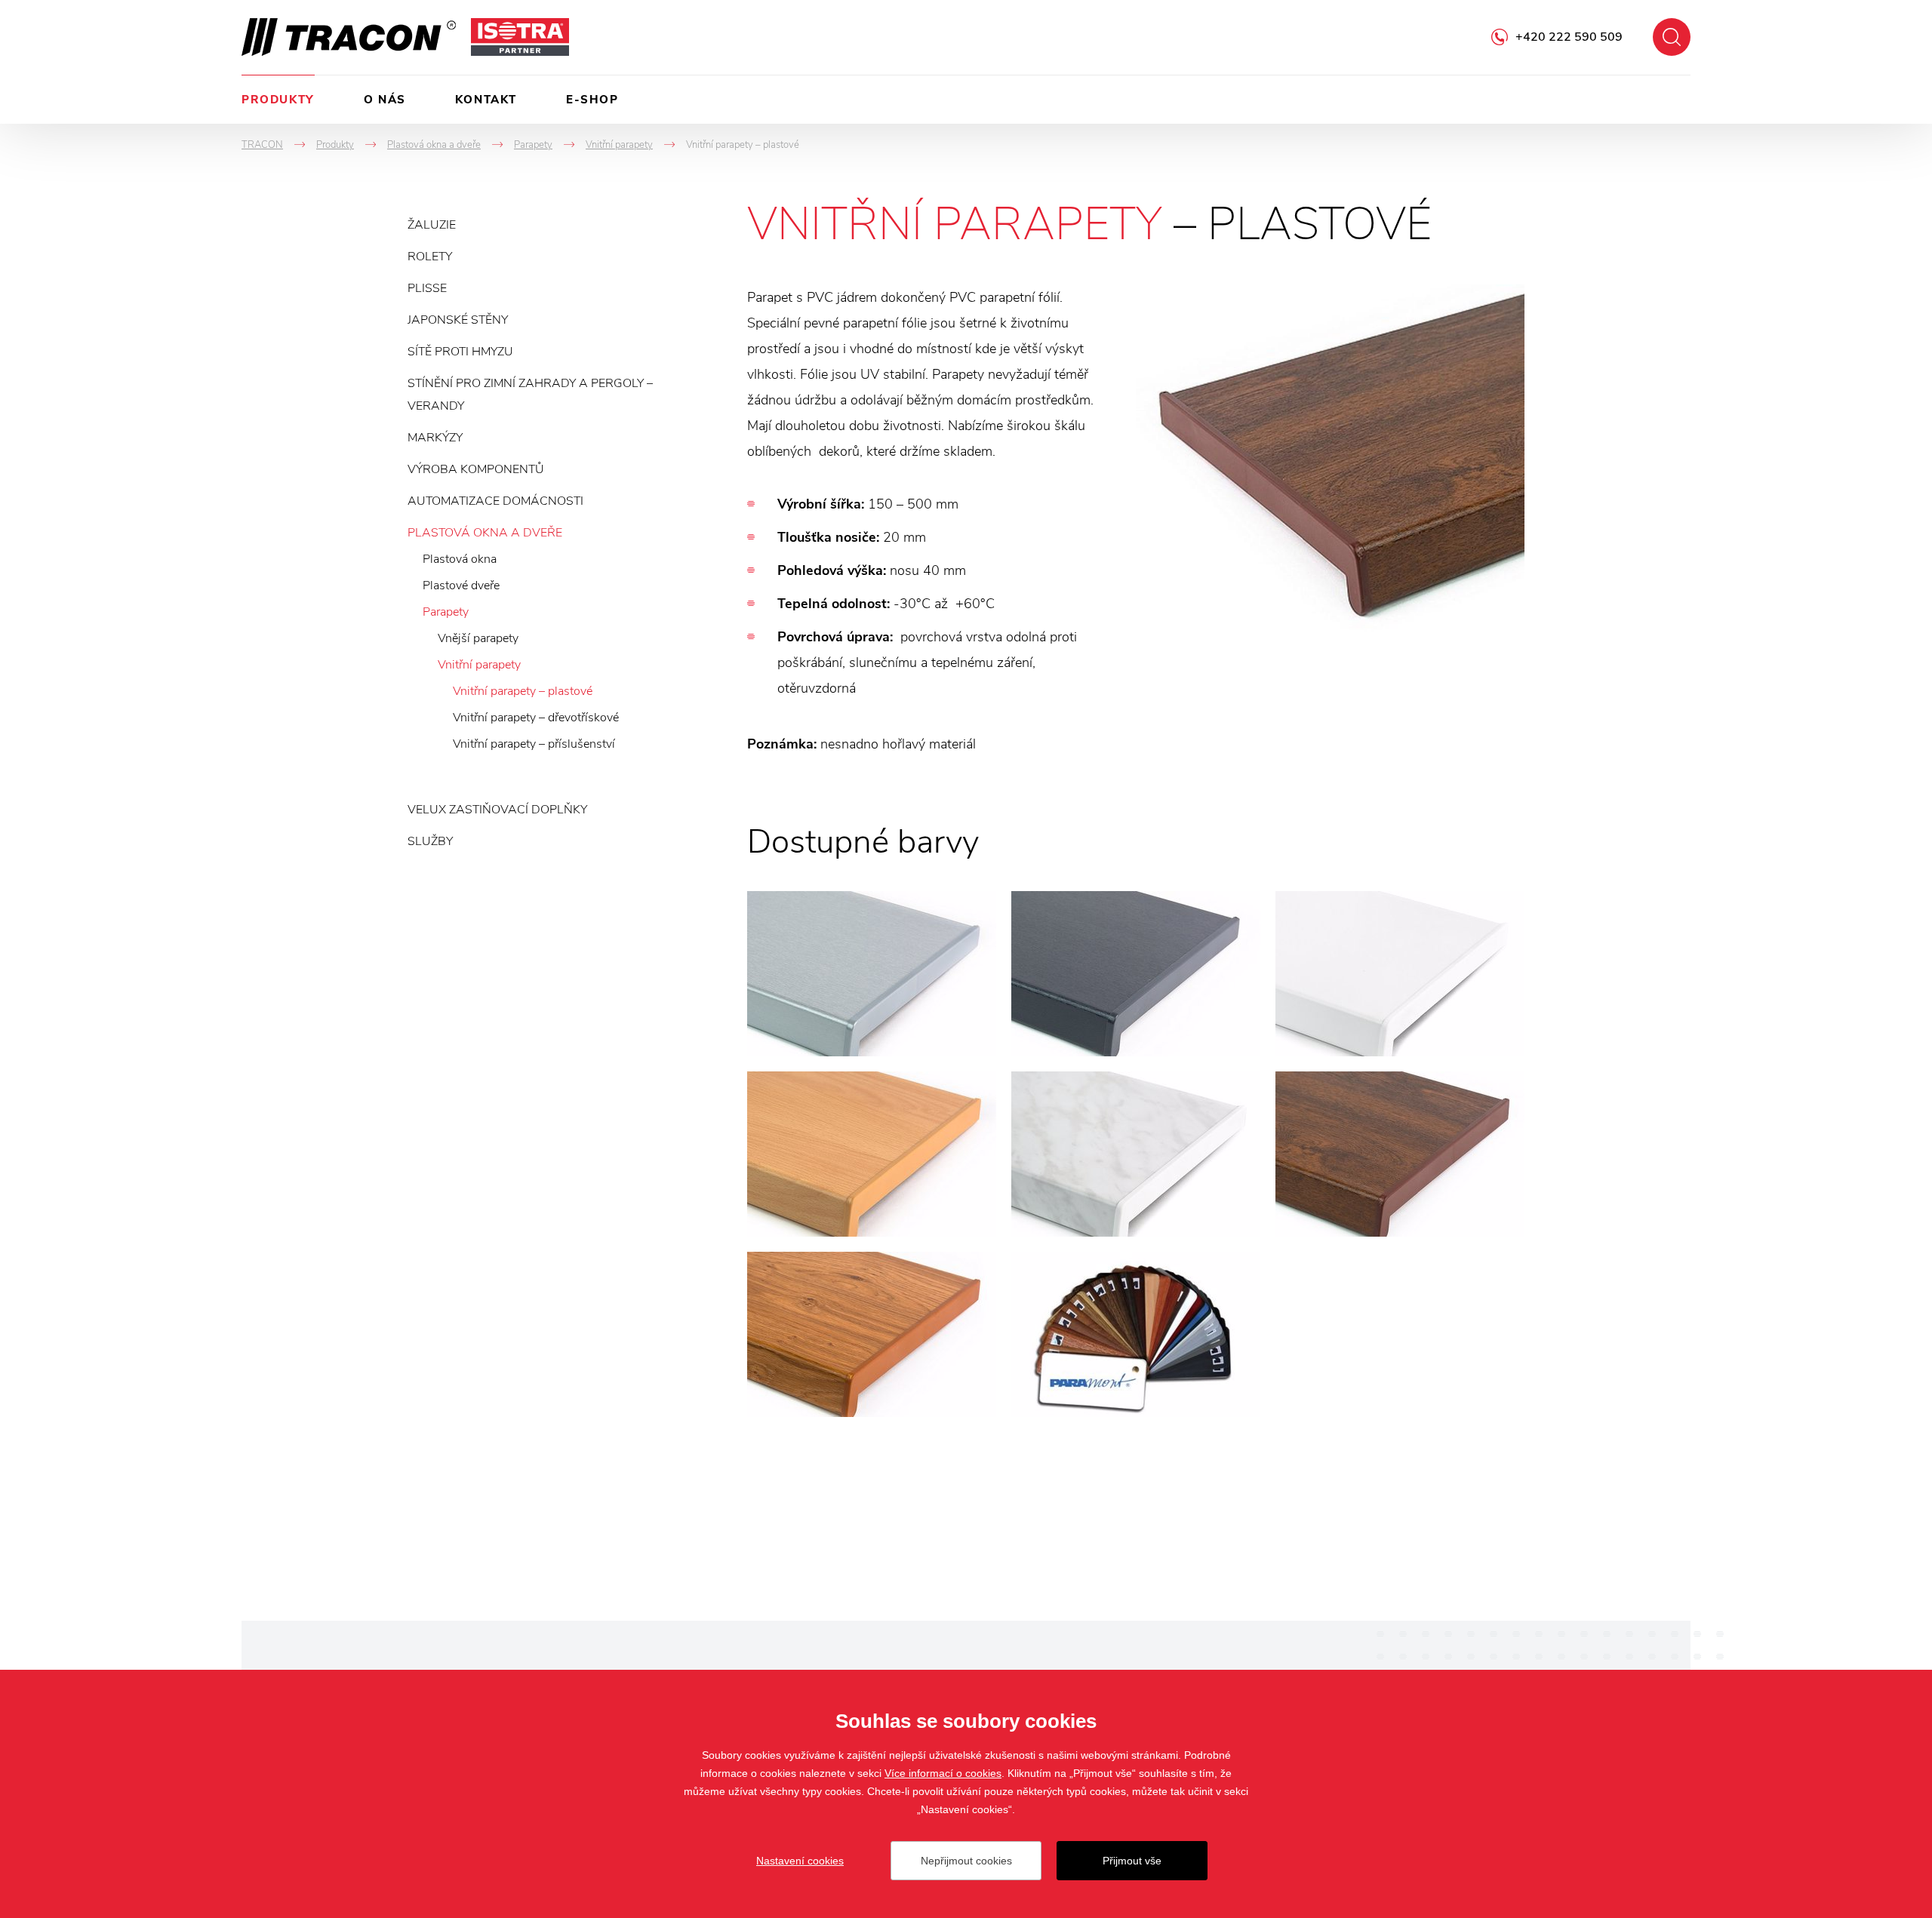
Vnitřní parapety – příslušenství (534, 744)
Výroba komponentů (476, 469)
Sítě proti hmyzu (460, 352)
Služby (430, 841)
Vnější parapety (478, 638)
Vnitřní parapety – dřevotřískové (536, 718)
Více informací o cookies (943, 1773)
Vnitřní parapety (479, 665)
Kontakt (486, 100)
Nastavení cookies (800, 1861)
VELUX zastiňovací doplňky (497, 810)
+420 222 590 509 (1569, 37)
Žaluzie (432, 225)
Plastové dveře (461, 586)
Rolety (430, 257)
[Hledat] (1672, 37)
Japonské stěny (458, 320)
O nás (385, 100)
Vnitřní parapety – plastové (523, 691)
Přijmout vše (1132, 1861)
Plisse (427, 288)
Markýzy (435, 438)
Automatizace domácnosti (495, 501)
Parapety (446, 612)
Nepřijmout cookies (966, 1861)
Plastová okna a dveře (485, 533)
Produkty (278, 100)
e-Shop (592, 100)
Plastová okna (460, 559)
